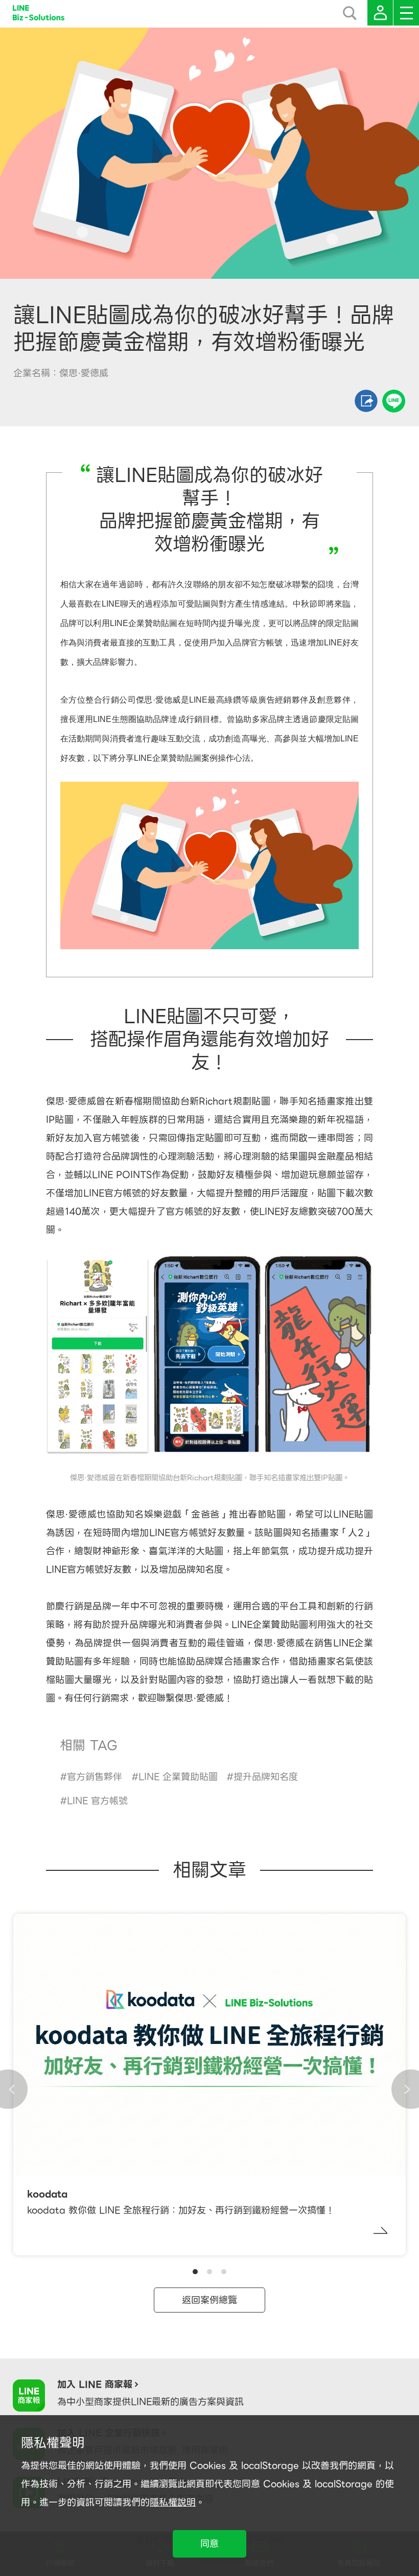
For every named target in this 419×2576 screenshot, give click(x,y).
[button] (195, 2272)
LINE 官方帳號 (97, 1801)
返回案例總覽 (209, 2300)
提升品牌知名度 (266, 1777)
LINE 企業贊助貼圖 (178, 1777)
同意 (209, 2544)
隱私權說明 (173, 2502)
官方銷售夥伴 (95, 1777)
